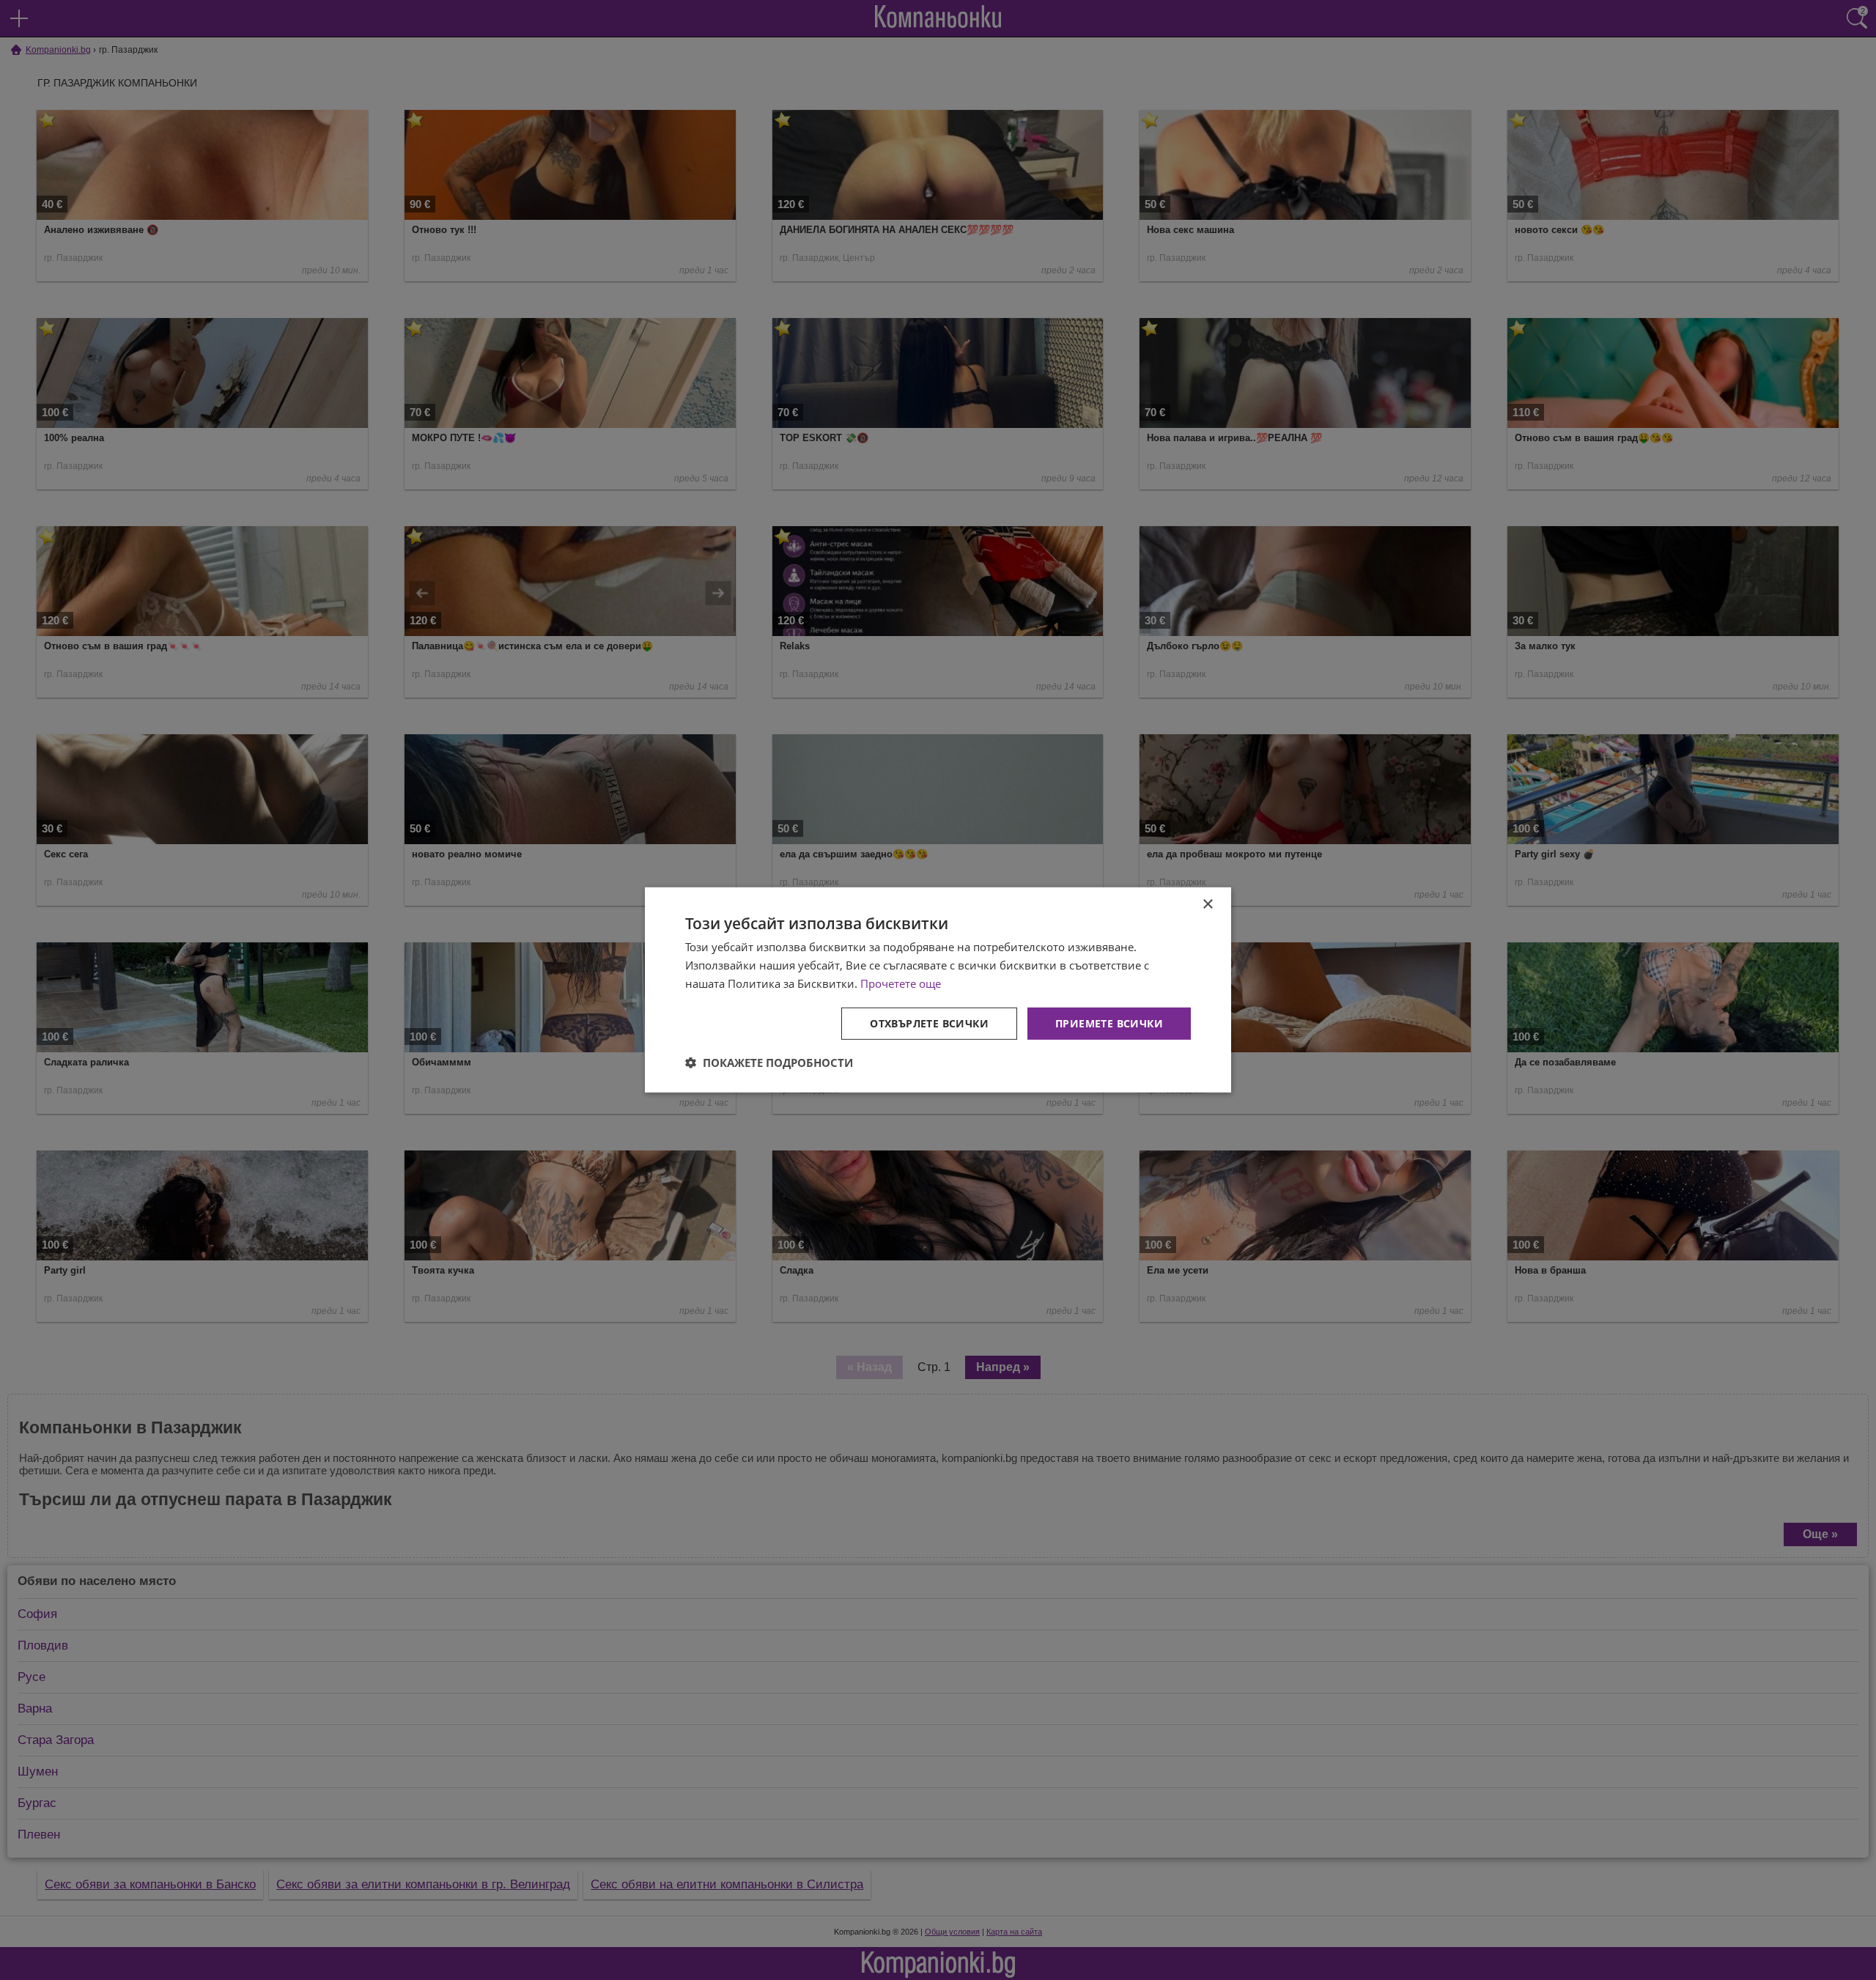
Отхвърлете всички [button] (929, 1023)
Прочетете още (901, 983)
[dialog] (938, 990)
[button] (769, 1063)
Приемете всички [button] (1109, 1023)
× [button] (1207, 905)
